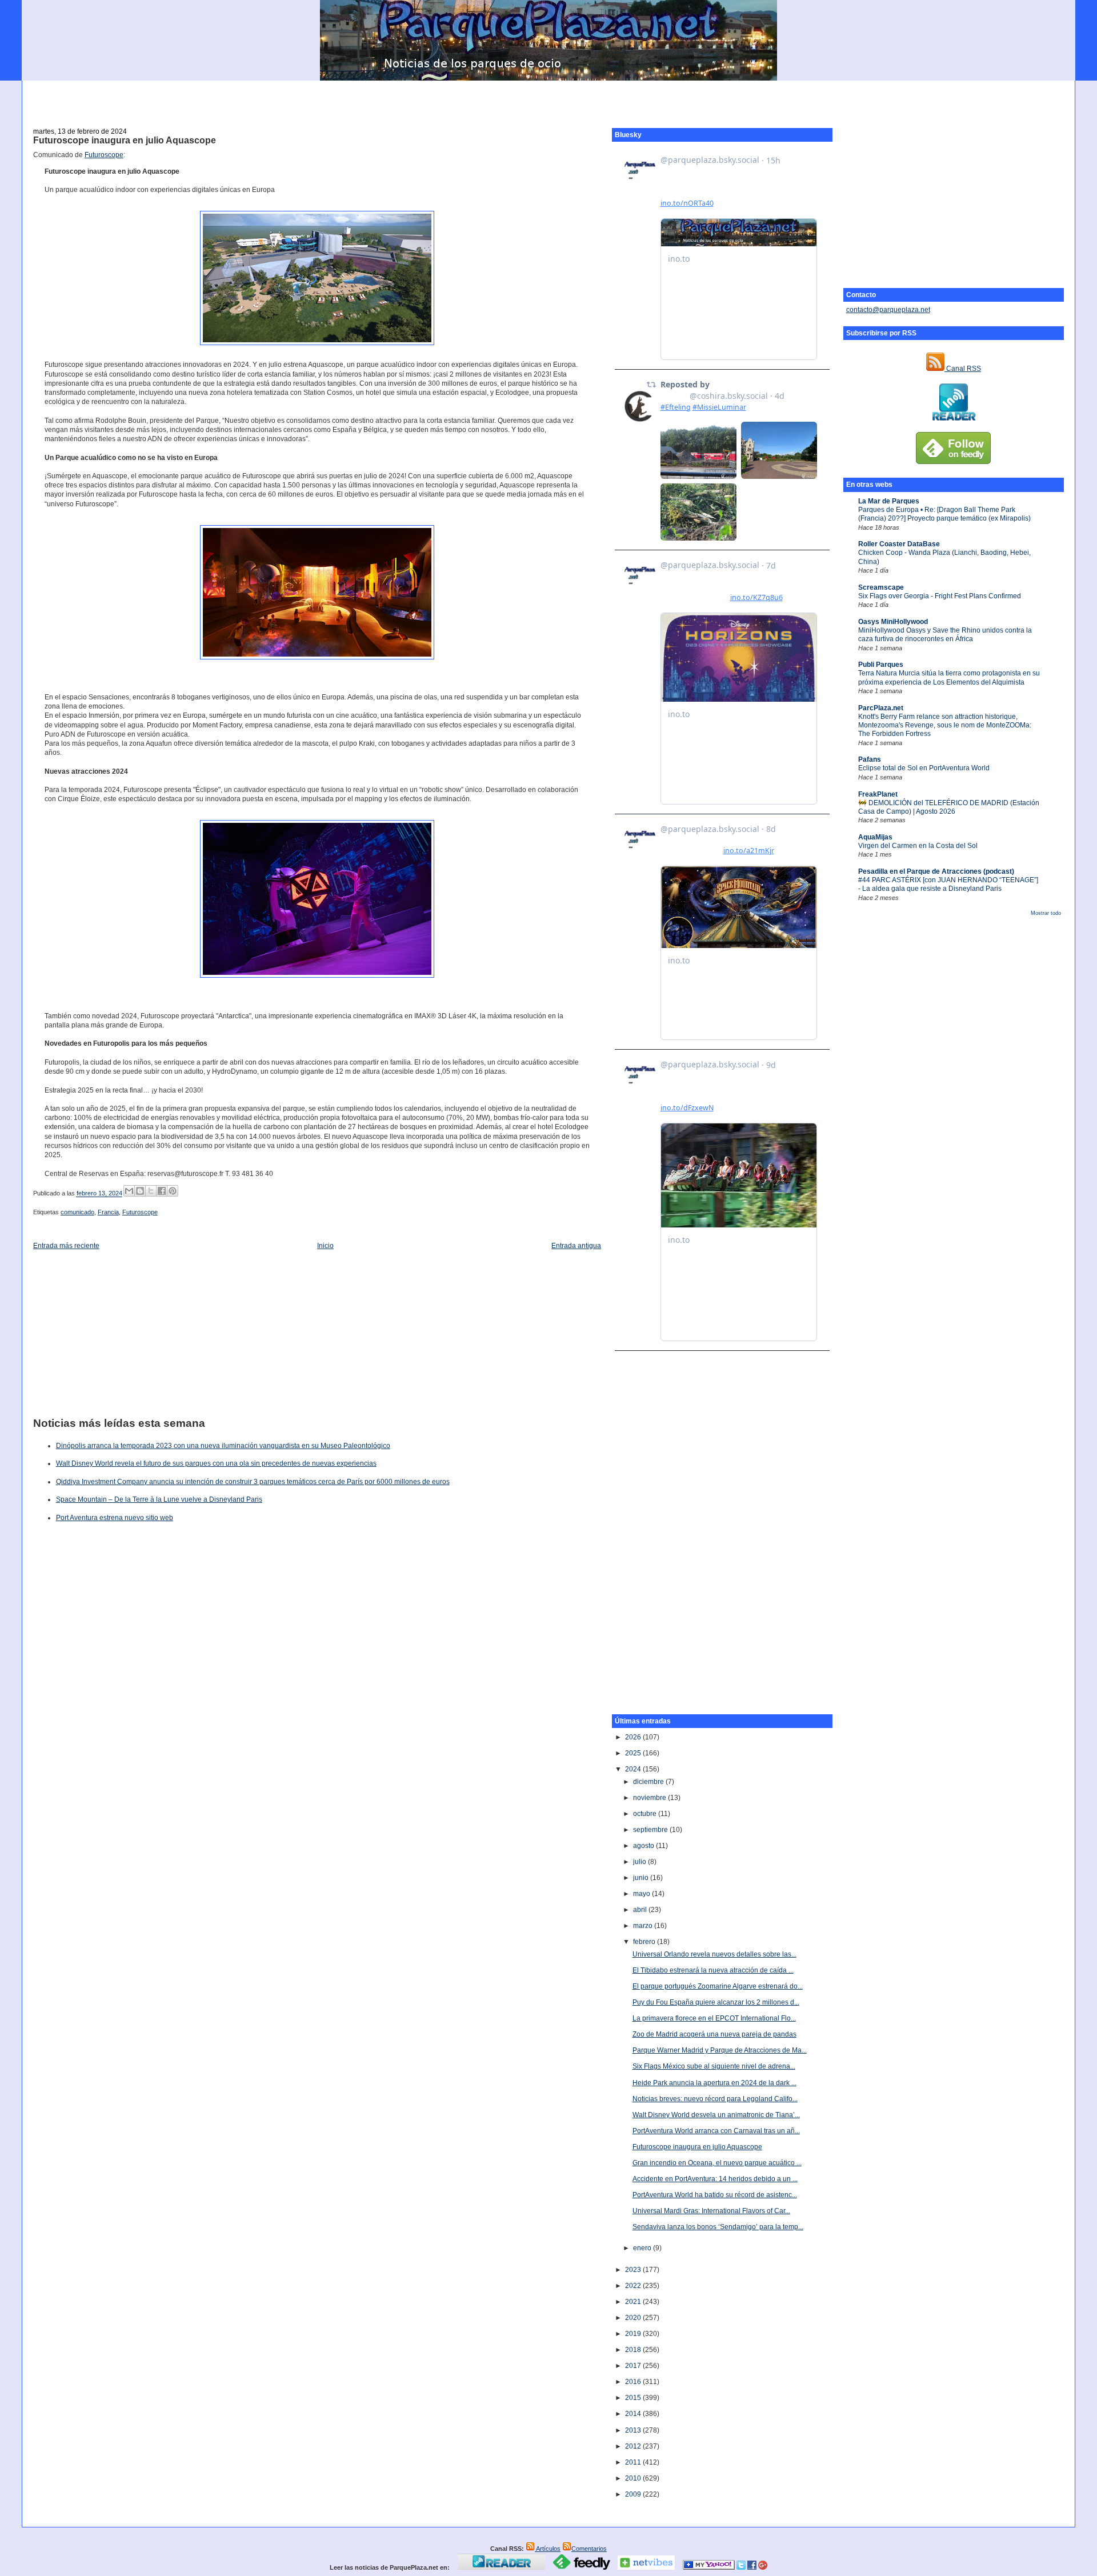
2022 (634, 2286)
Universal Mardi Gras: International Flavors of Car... (711, 2211)
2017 (634, 2366)
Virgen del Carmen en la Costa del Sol (918, 846)
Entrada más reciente (66, 1246)
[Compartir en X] (151, 1191)
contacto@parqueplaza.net (888, 310)
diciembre (649, 1782)
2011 (634, 2462)
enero (643, 2248)
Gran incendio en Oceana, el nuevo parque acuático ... (717, 2163)
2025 (634, 1753)
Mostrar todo (1046, 913)
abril (641, 1910)
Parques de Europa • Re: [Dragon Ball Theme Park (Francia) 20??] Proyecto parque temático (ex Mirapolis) (944, 514)
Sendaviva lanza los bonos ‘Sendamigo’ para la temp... (718, 2227)
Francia (108, 1212)
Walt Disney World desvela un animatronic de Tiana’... (716, 2115)
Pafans (870, 759)
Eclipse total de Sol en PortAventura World (924, 768)
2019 (634, 2334)
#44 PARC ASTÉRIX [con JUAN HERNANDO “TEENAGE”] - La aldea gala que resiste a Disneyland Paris (948, 884)
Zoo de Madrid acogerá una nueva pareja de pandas (714, 2034)
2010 (634, 2478)
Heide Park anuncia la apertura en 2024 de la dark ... (714, 2083)
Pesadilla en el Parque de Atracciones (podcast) (936, 871)
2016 (634, 2382)
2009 (634, 2494)
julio (640, 1862)
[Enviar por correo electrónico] (129, 1191)
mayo (642, 1894)
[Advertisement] (548, 98)
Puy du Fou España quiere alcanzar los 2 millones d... (716, 2002)
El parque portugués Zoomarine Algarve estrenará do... (718, 1986)
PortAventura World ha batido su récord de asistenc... (715, 2195)
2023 (634, 2270)
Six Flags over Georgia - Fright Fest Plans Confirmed (940, 596)
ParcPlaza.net (881, 708)
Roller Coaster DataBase (899, 544)
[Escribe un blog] (140, 1191)
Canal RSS (963, 369)
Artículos (548, 2549)
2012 (634, 2446)
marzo (644, 1926)
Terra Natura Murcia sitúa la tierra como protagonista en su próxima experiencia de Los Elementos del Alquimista (949, 677)
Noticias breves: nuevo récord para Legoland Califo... (715, 2099)
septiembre (651, 1830)
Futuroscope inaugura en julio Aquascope (125, 140)
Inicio (325, 1246)
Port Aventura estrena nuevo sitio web (115, 1518)
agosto (644, 1846)
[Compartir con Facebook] (162, 1191)
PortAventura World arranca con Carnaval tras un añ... (716, 2131)
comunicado (77, 1212)
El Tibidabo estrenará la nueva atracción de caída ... (713, 1970)
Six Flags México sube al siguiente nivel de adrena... (714, 2066)
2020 (634, 2318)
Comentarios (589, 2549)
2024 (634, 1769)
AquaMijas (875, 837)
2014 (634, 2414)
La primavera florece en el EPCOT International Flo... (714, 2018)
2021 (634, 2302)
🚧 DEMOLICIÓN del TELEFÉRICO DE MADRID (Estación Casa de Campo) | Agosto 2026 (949, 807)
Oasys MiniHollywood (893, 622)
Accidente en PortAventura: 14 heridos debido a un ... (715, 2179)
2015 (634, 2398)
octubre (646, 1814)
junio (642, 1878)
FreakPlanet (878, 794)
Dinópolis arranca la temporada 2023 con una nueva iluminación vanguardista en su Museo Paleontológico (223, 1446)
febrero (645, 1942)
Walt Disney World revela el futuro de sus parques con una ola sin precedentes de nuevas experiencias (216, 1463)
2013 (634, 2430)
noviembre (650, 1798)
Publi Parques (881, 665)
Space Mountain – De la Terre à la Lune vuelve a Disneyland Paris (159, 1499)
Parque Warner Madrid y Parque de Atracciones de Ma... (720, 2050)
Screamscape (881, 587)
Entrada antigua (576, 1246)
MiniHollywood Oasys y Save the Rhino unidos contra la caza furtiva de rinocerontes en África (945, 635)
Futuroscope (104, 155)
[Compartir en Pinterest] (173, 1191)
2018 (634, 2350)
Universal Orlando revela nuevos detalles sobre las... (714, 1954)
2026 (634, 1737)
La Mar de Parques (889, 501)
